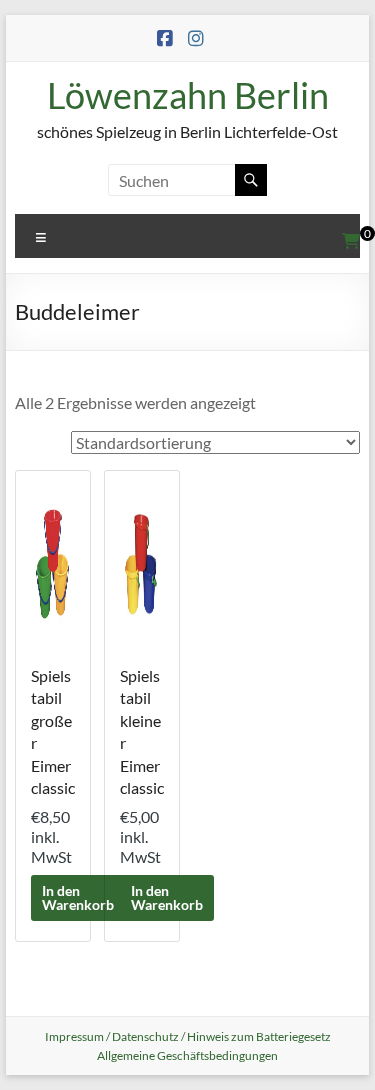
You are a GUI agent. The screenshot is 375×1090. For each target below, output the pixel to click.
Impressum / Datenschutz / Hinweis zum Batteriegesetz (188, 1036)
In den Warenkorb (78, 897)
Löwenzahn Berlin (188, 95)
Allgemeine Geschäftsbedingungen (187, 1055)
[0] (351, 241)
